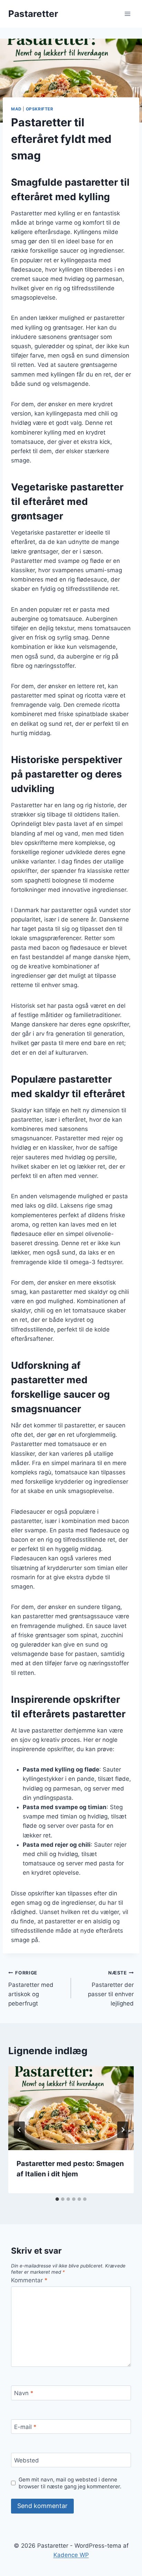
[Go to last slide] (19, 2130)
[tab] (57, 2199)
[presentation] (71, 2108)
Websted (27, 2460)
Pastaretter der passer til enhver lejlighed (111, 1988)
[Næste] (123, 2130)
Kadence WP (71, 2555)
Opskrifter (40, 109)
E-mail (25, 2427)
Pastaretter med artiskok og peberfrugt (31, 1988)
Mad (16, 109)
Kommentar (29, 2280)
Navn (24, 2393)
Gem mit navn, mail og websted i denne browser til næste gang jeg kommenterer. (70, 2483)
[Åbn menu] (127, 14)
